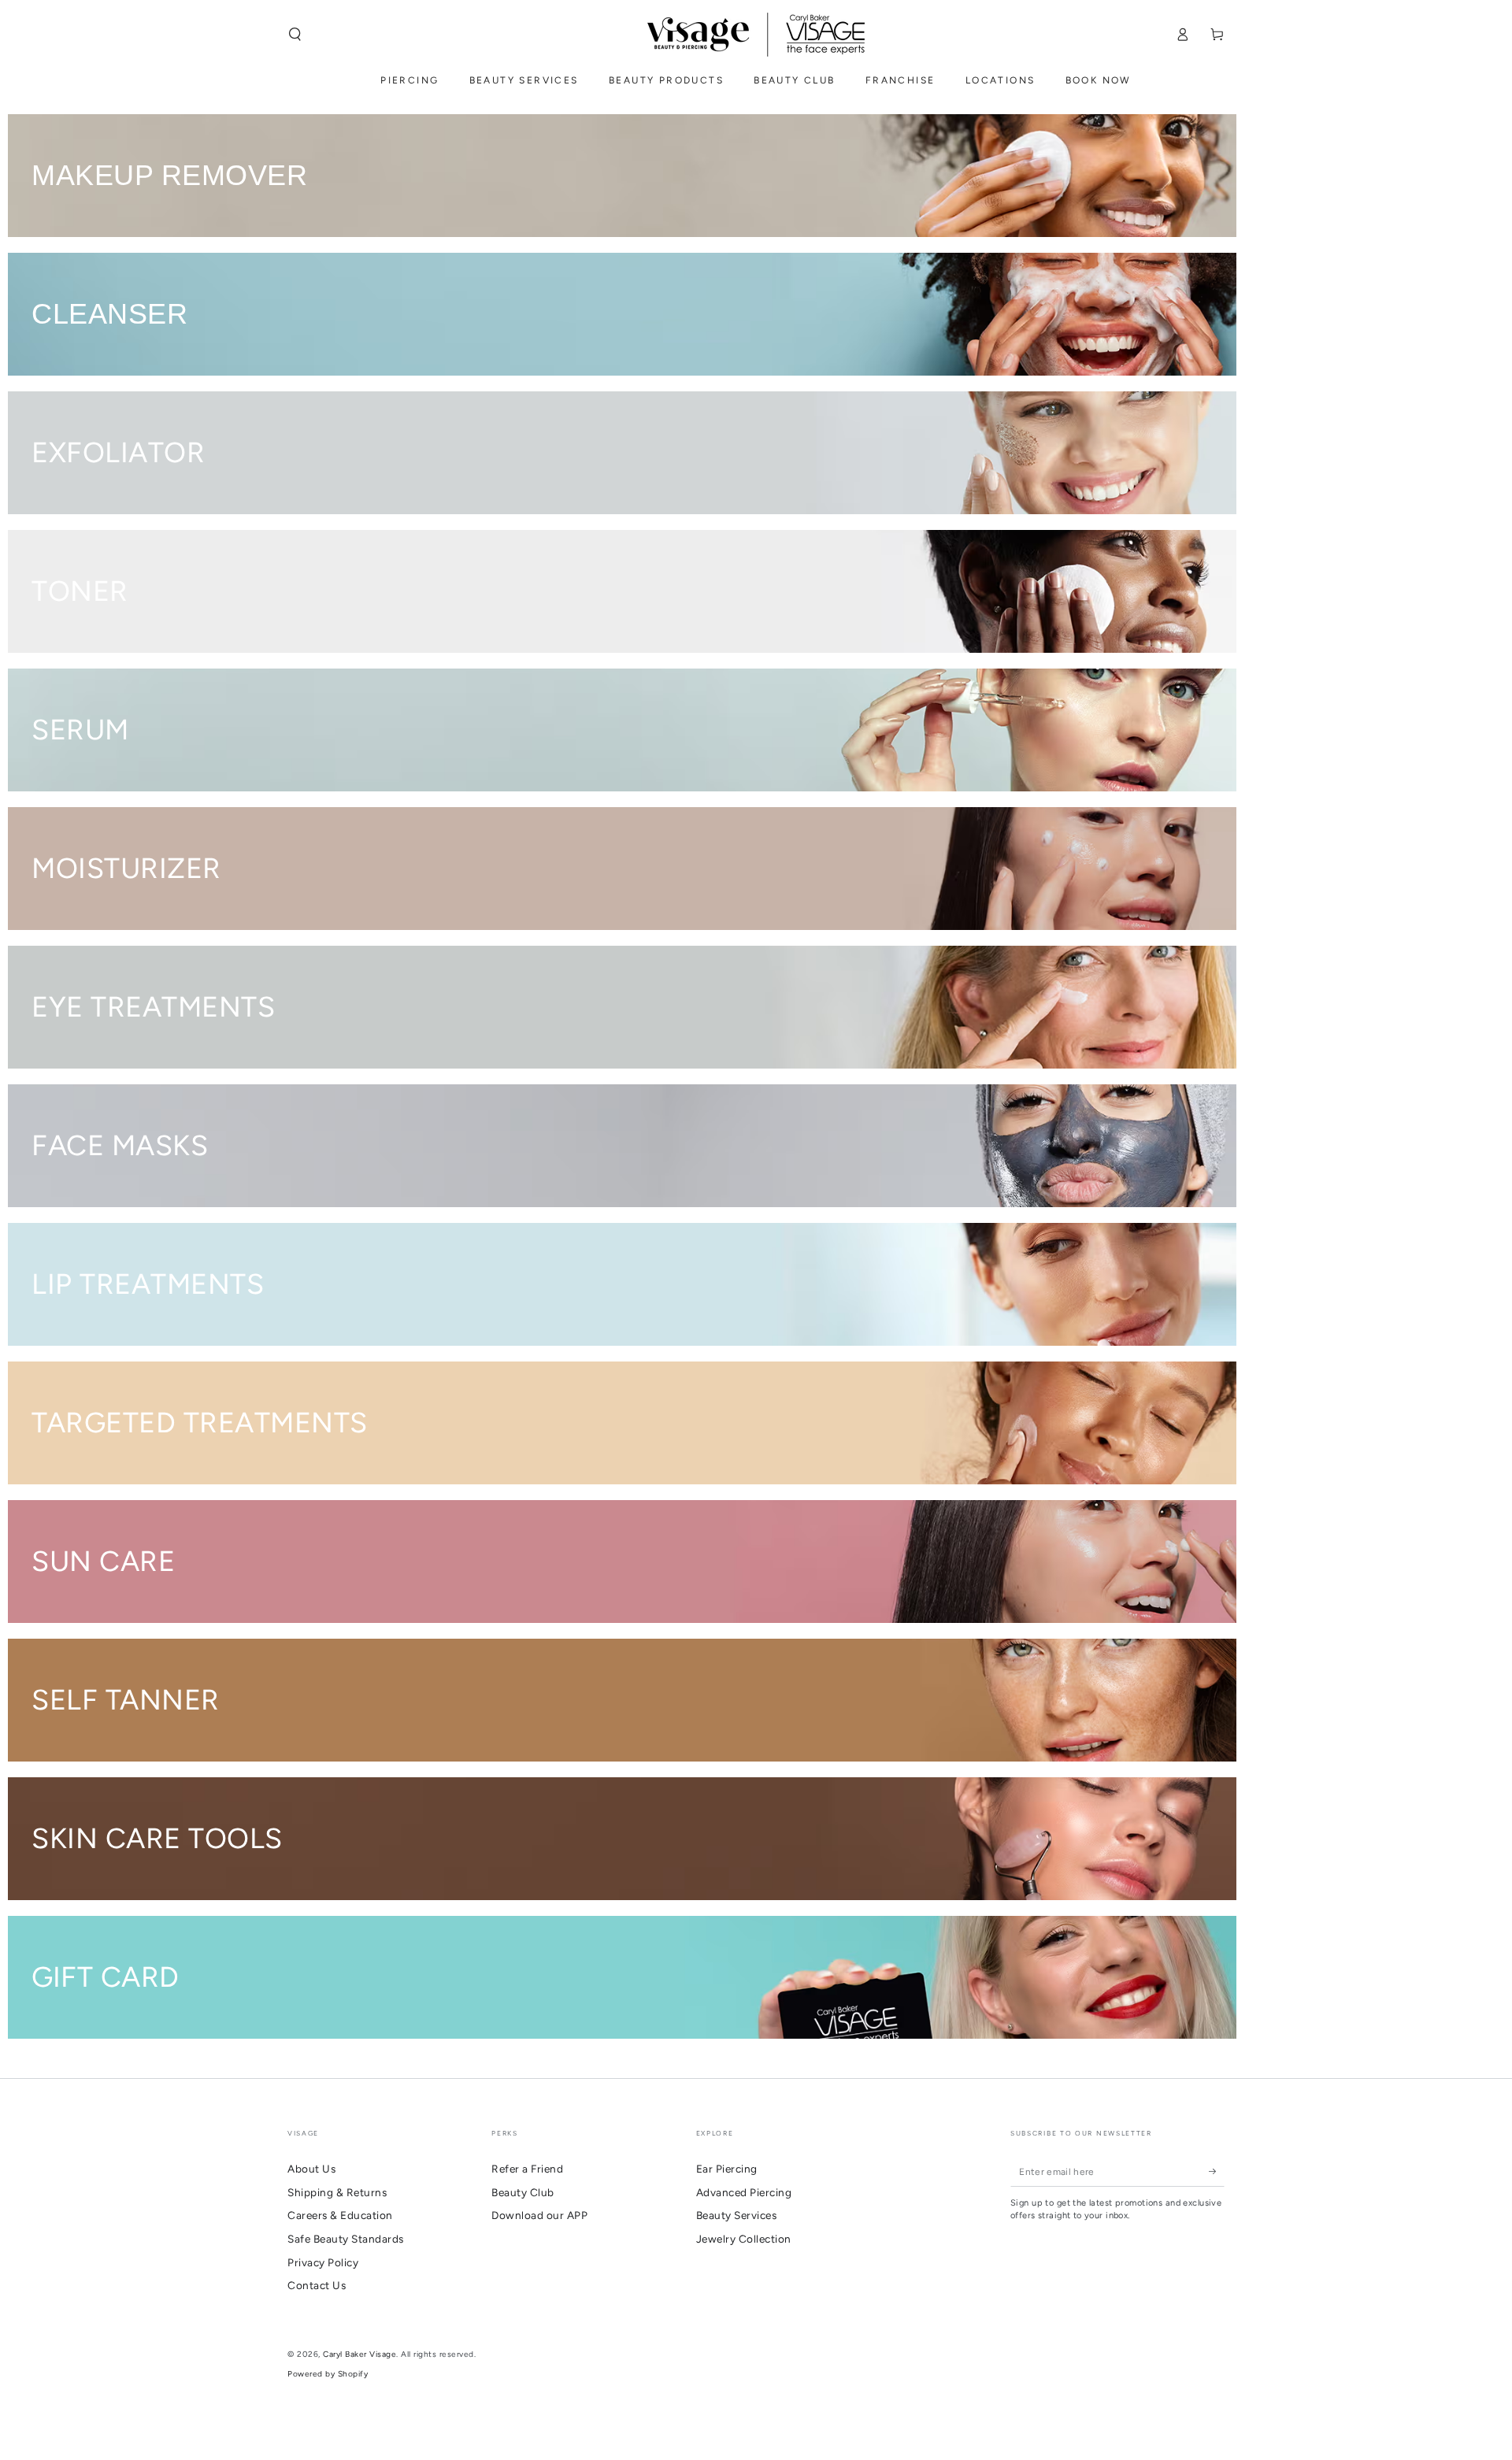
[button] (295, 34)
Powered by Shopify (328, 2374)
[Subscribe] (1217, 2171)
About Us (311, 2169)
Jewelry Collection (744, 2239)
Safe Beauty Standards (346, 2239)
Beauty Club (523, 2192)
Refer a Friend (527, 2169)
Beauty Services (737, 2215)
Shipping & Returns (337, 2192)
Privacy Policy (323, 2262)
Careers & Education (340, 2215)
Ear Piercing (727, 2169)
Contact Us (317, 2285)
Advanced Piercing (744, 2192)
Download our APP (539, 2215)
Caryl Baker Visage (359, 2354)
